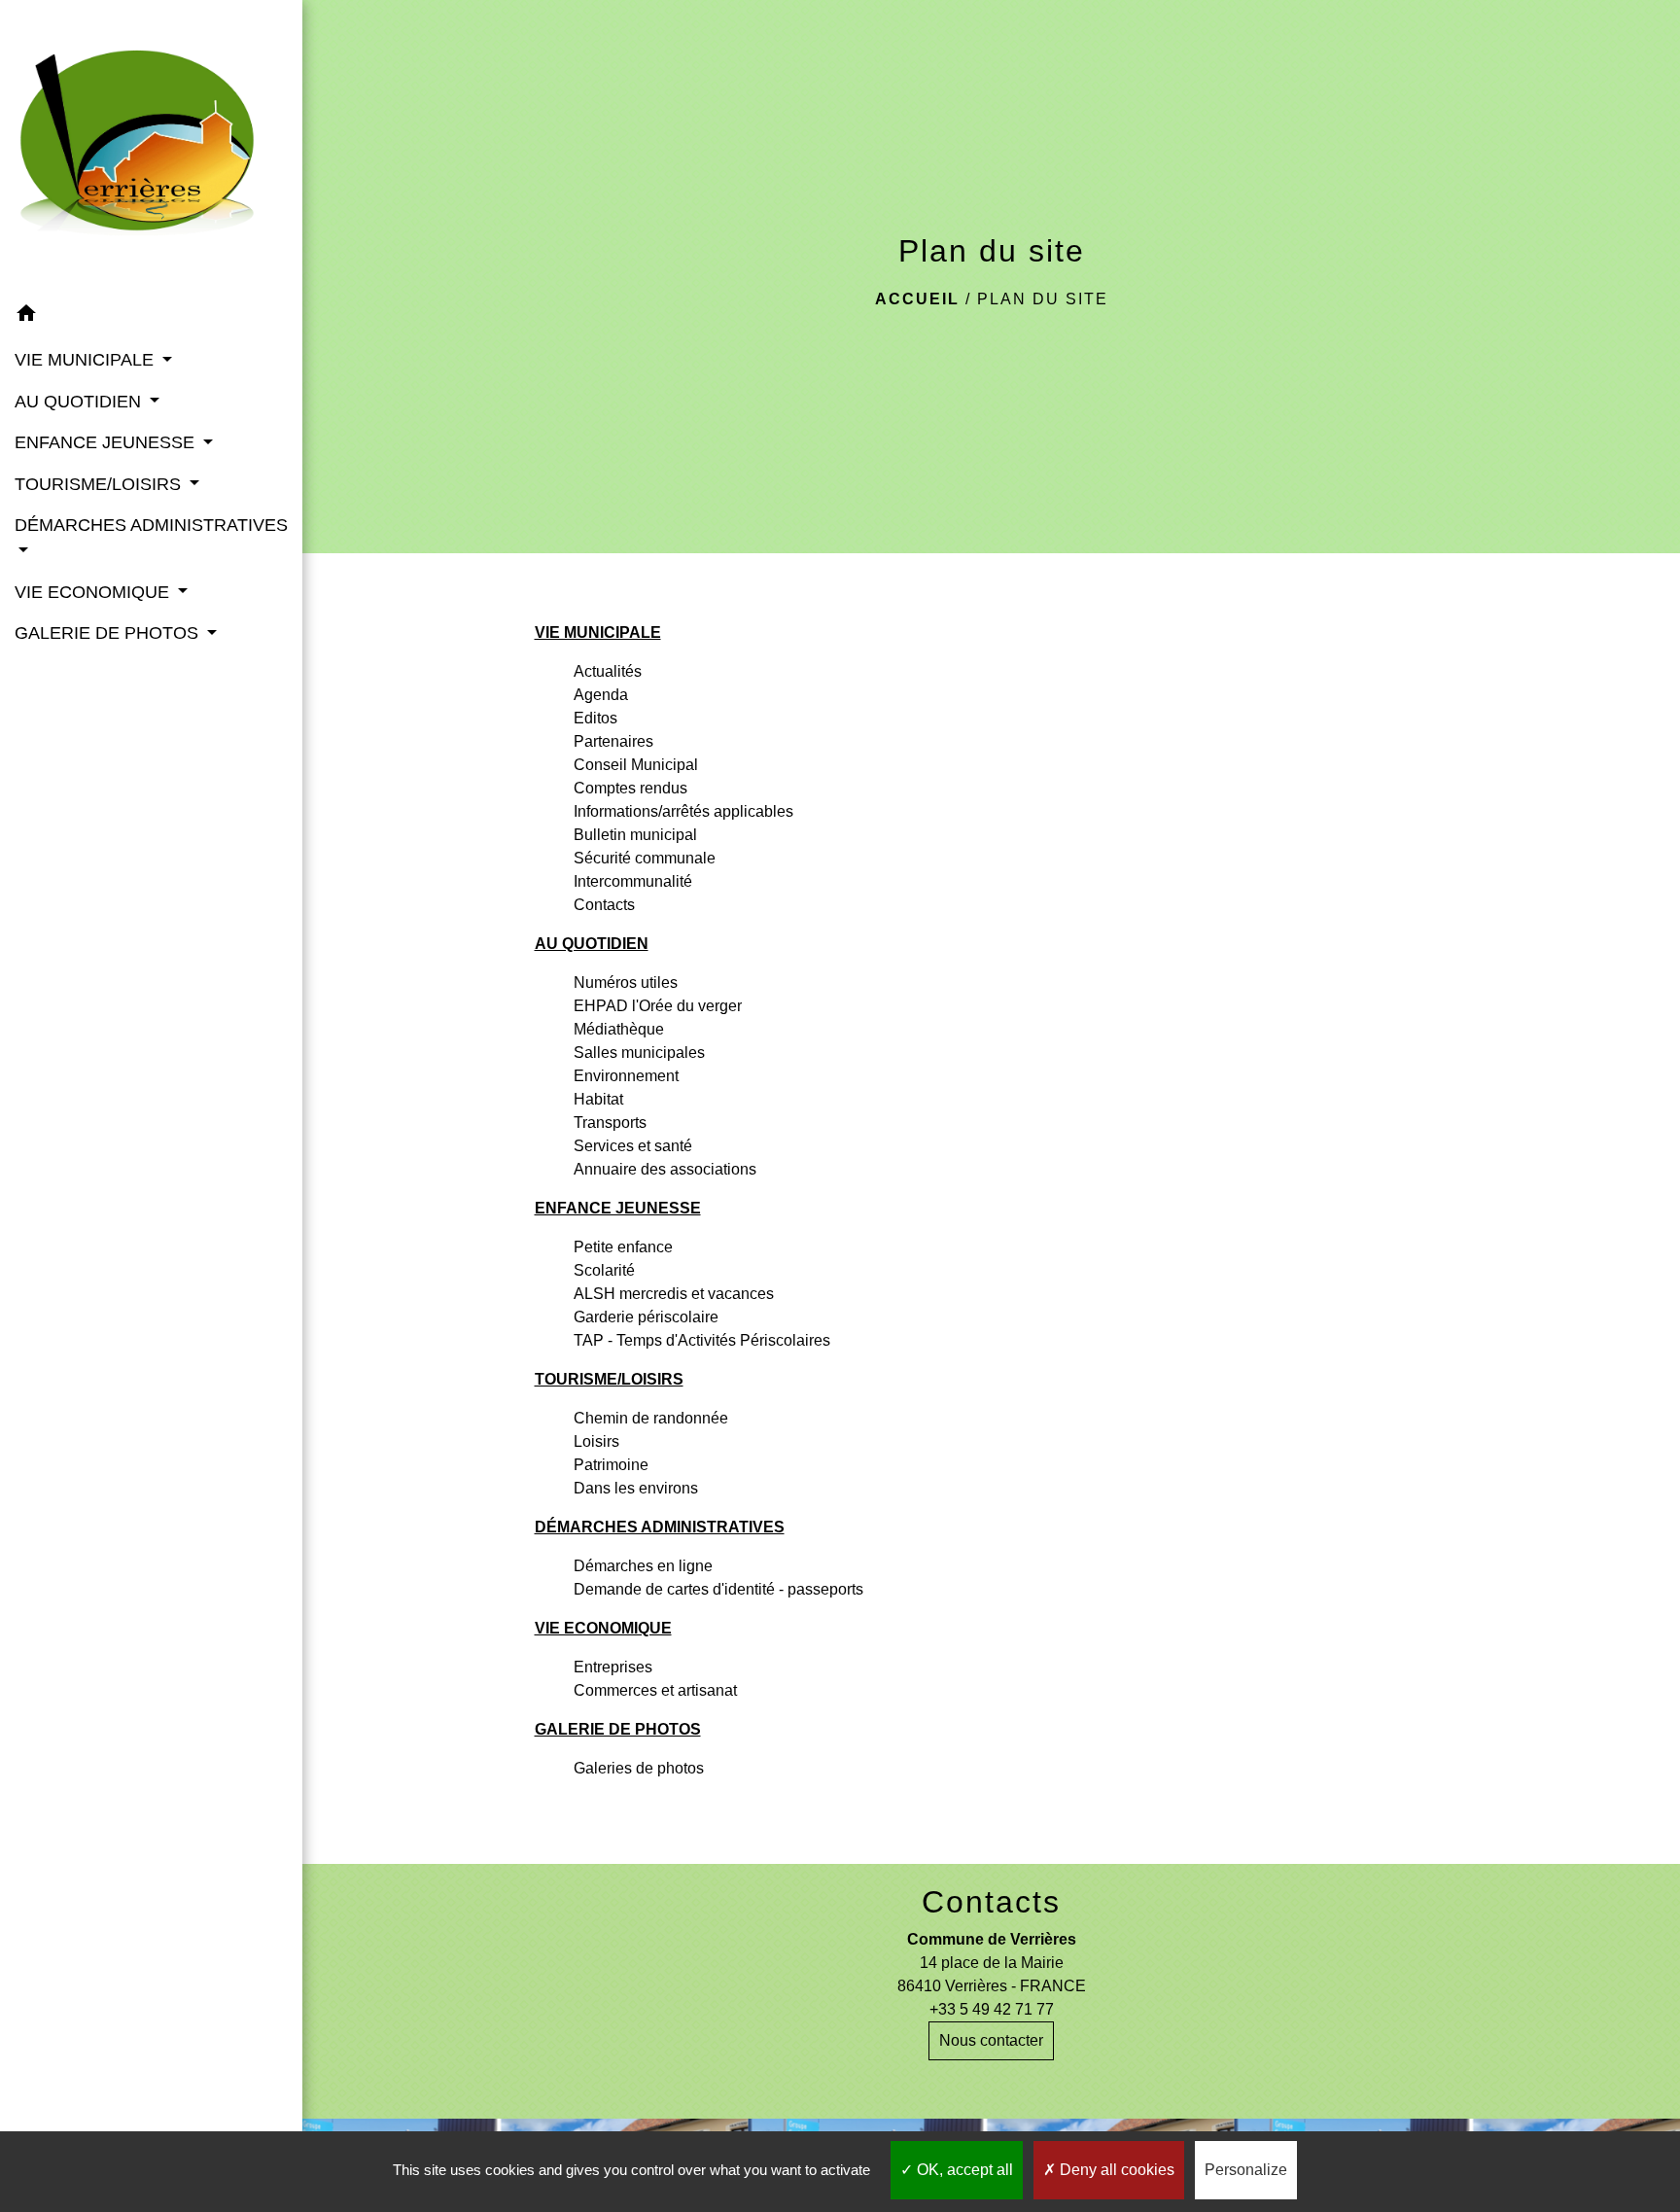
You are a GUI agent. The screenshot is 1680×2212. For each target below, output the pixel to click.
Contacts (991, 1902)
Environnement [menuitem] (626, 1076)
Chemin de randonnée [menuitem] (651, 1418)
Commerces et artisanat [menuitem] (655, 1690)
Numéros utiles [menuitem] (626, 983)
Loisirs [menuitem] (596, 1441)
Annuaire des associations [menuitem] (665, 1169)
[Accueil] (151, 147)
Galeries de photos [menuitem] (639, 1768)
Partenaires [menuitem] (613, 741)
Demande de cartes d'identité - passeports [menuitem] (718, 1589)
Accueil (917, 299)
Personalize (1246, 2170)
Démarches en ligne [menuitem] (643, 1566)
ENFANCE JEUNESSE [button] (107, 442)
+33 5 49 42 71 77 (992, 2009)
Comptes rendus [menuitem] (630, 788)
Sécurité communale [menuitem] (645, 858)
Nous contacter (991, 2040)
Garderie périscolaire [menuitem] (646, 1317)
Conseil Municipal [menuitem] (636, 765)
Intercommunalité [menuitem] (633, 881)
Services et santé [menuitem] (633, 1146)
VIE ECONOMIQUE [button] (94, 592)
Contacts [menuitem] (604, 905)
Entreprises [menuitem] (613, 1667)
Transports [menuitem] (610, 1123)
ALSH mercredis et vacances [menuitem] (674, 1294)
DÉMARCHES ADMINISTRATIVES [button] (151, 525)
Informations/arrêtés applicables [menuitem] (683, 811)
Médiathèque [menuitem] (619, 1029)
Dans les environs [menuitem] (636, 1488)
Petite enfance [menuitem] (623, 1247)
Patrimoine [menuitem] (611, 1465)
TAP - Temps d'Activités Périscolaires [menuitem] (702, 1340)
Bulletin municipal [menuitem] (635, 835)
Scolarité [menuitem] (604, 1270)
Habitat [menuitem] (598, 1099)
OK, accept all (963, 2170)
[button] (151, 316)
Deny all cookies (1115, 2170)
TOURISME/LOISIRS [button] (100, 484)
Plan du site (1043, 299)
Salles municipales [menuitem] (639, 1053)
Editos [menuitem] (595, 718)
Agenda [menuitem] (601, 695)
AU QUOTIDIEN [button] (80, 402)
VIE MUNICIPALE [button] (87, 360)
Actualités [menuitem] (608, 671)
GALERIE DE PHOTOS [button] (109, 633)
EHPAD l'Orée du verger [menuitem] (658, 1006)
